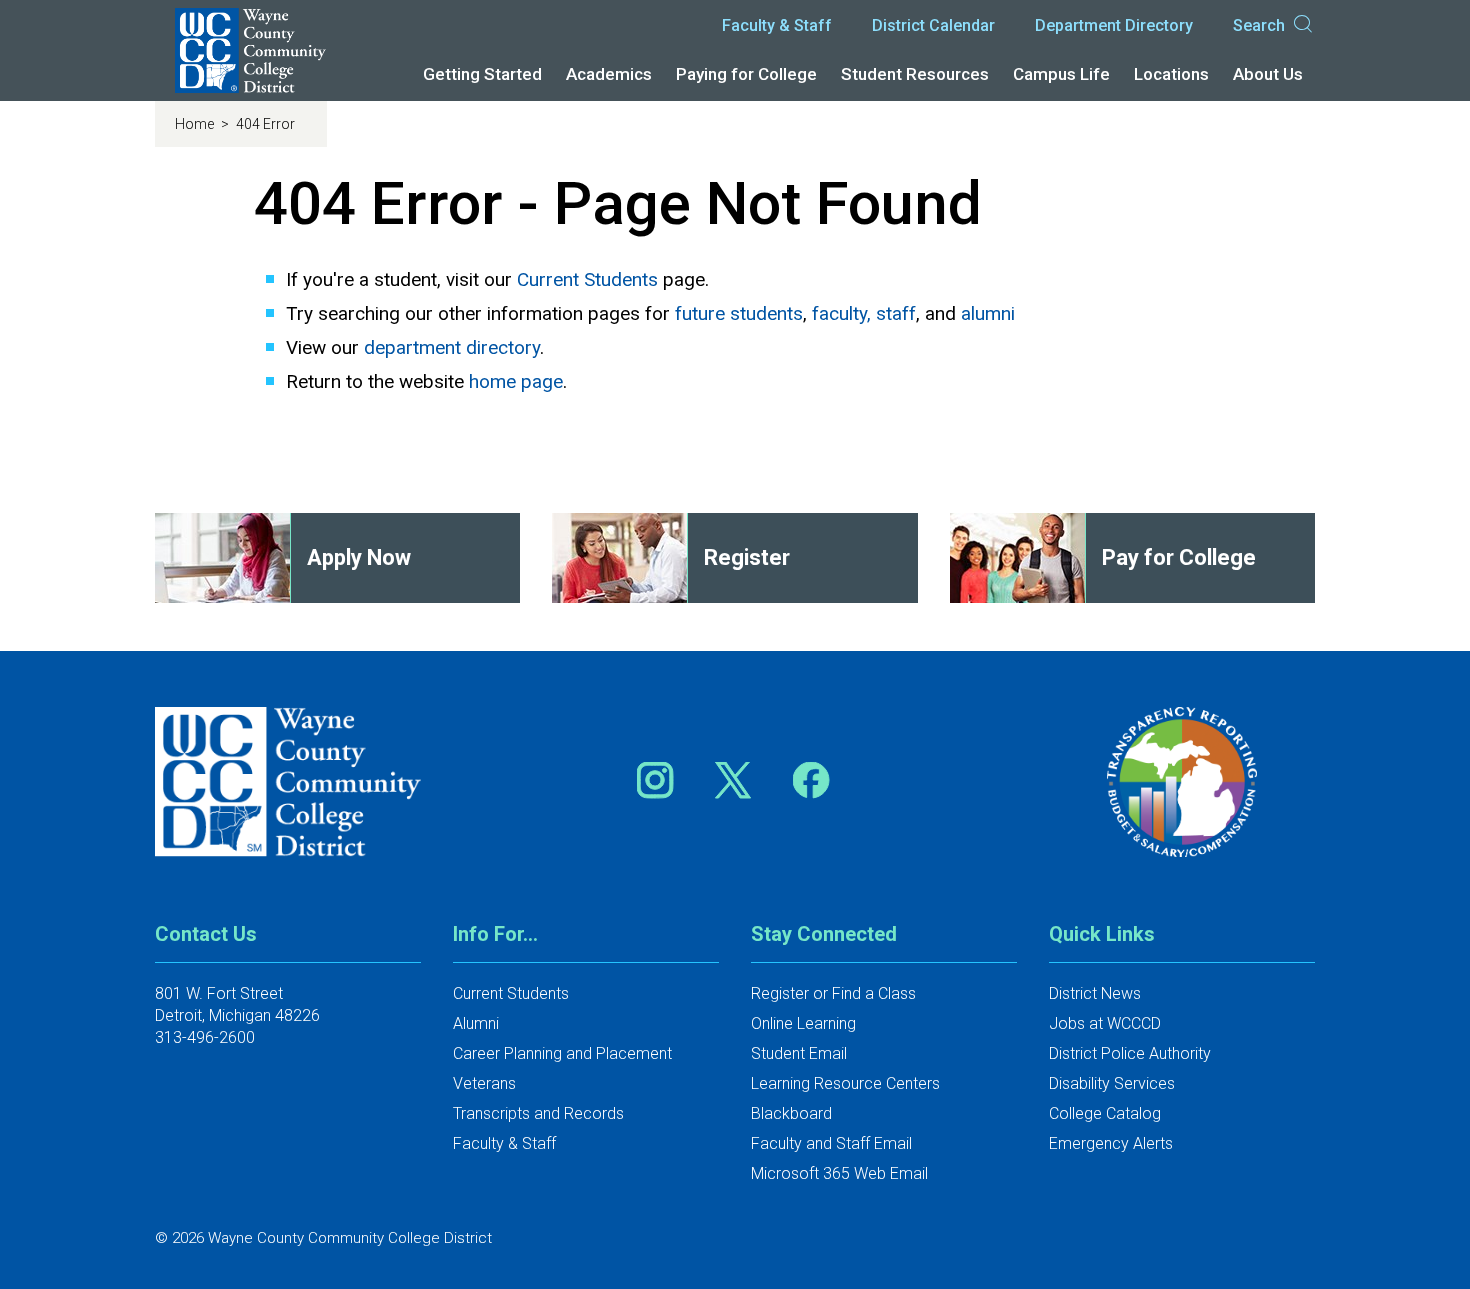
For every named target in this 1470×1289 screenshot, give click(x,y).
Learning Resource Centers (845, 1083)
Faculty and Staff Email (831, 1143)
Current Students (587, 279)
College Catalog (1105, 1113)
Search (1259, 25)
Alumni (476, 1023)
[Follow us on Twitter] (740, 779)
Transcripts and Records (538, 1113)
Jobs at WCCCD (1105, 1023)
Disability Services (1112, 1083)
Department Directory (1114, 25)
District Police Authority (1130, 1053)
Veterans (484, 1083)
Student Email (799, 1053)
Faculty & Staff (777, 25)
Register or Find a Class (833, 993)
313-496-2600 (205, 1037)
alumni (988, 313)
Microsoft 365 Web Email (839, 1173)
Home (196, 124)
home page (516, 381)
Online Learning (803, 1023)
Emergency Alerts (1111, 1143)
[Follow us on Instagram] (662, 779)
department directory (452, 347)
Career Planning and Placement (562, 1053)
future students (739, 313)
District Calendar (933, 25)
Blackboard (791, 1113)
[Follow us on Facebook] (813, 779)
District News (1095, 993)
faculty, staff (864, 313)
